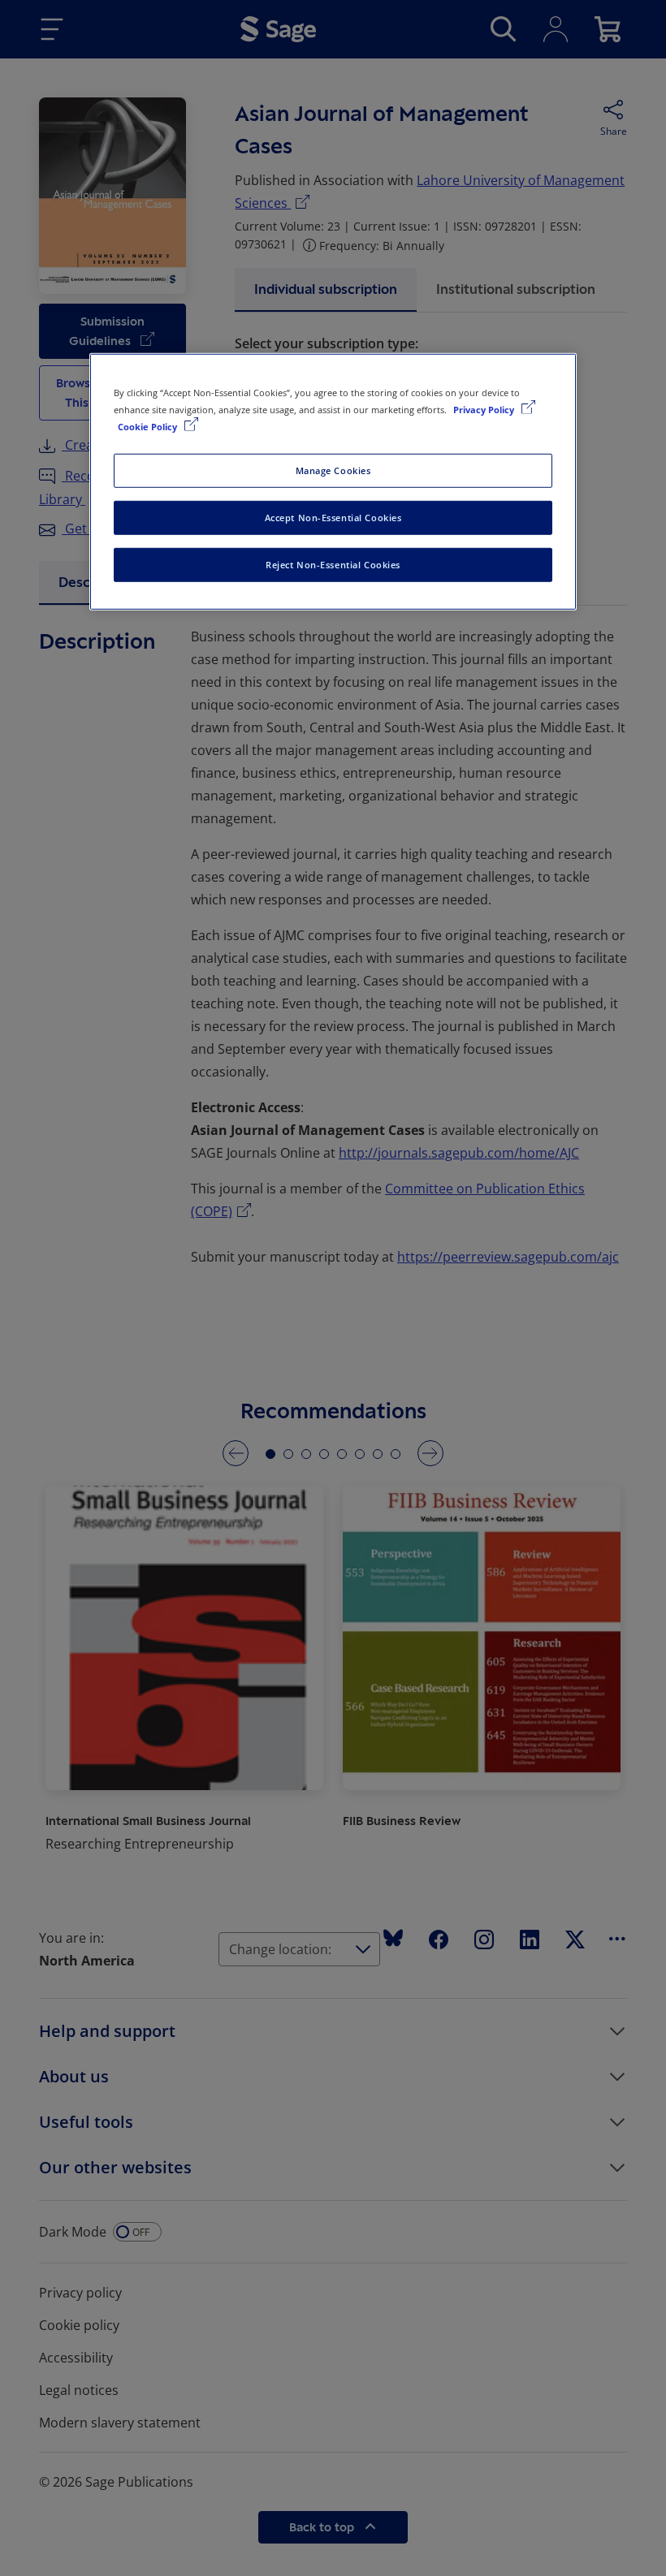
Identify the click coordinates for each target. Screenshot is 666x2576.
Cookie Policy (149, 427)
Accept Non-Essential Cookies (333, 518)
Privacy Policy (485, 410)
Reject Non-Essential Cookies (333, 565)
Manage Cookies (333, 470)
